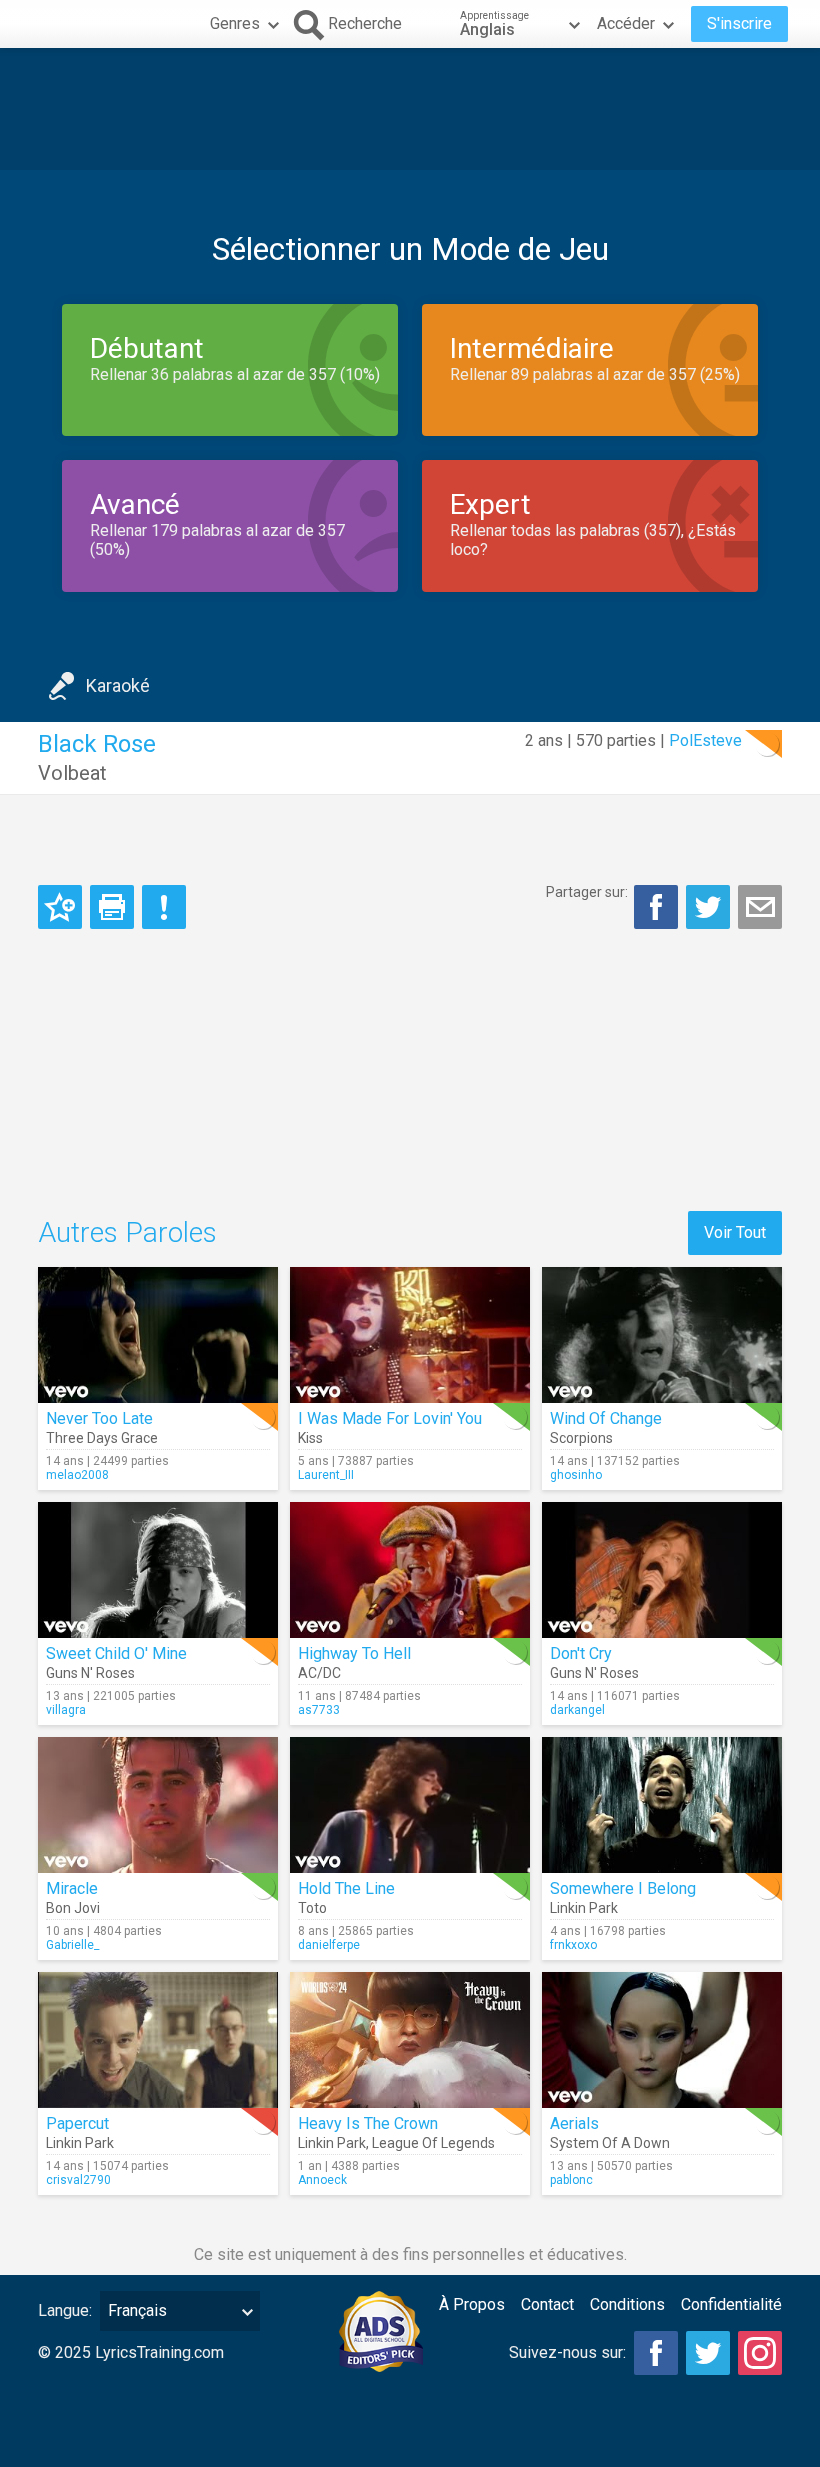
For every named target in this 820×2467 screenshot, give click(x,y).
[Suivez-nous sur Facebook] (656, 2353)
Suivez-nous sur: (567, 2352)
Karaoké (118, 685)
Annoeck (322, 2180)
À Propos (472, 2304)
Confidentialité (731, 2304)
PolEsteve (705, 740)
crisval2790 (78, 2180)
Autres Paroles (127, 1232)
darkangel (577, 1710)
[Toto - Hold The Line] (410, 1805)
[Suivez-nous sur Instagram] (760, 2353)
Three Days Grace (102, 1438)
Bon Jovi (73, 1908)
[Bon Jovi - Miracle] (158, 1805)
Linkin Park (584, 1908)
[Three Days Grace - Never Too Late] (158, 1335)
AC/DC (319, 1673)
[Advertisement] (410, 109)
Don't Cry (581, 1653)
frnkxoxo (573, 1945)
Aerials (574, 2123)
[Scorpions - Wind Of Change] (662, 1335)
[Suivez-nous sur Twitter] (708, 2353)
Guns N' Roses (90, 1673)
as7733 (319, 1710)
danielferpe (329, 1945)
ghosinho (576, 1475)
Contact (547, 2304)
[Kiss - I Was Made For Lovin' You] (410, 1335)
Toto (312, 1908)
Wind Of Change (606, 1418)
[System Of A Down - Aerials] (662, 2040)
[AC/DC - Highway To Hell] (410, 1570)
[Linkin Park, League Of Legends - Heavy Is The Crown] (410, 2040)
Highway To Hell (354, 1653)
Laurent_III (326, 1475)
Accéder (626, 23)
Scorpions (581, 1438)
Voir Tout (735, 1232)
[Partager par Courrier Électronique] (760, 907)
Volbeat (72, 773)
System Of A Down (610, 2143)
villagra (66, 1710)
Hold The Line (346, 1888)
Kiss (310, 1438)
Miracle (72, 1888)
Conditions (627, 2304)
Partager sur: (587, 892)
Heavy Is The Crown (368, 2123)
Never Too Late (99, 1418)
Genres (235, 23)
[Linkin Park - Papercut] (158, 2040)
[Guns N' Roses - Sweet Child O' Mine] (158, 1570)
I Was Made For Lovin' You (390, 1418)
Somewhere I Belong (623, 1888)
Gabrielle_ (72, 1945)
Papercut (77, 2123)
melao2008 (77, 1475)
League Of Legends (433, 2143)
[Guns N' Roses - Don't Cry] (662, 1570)
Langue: (65, 2310)
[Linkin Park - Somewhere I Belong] (662, 1805)
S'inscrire (739, 23)
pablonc (571, 2180)
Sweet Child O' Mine (116, 1653)
